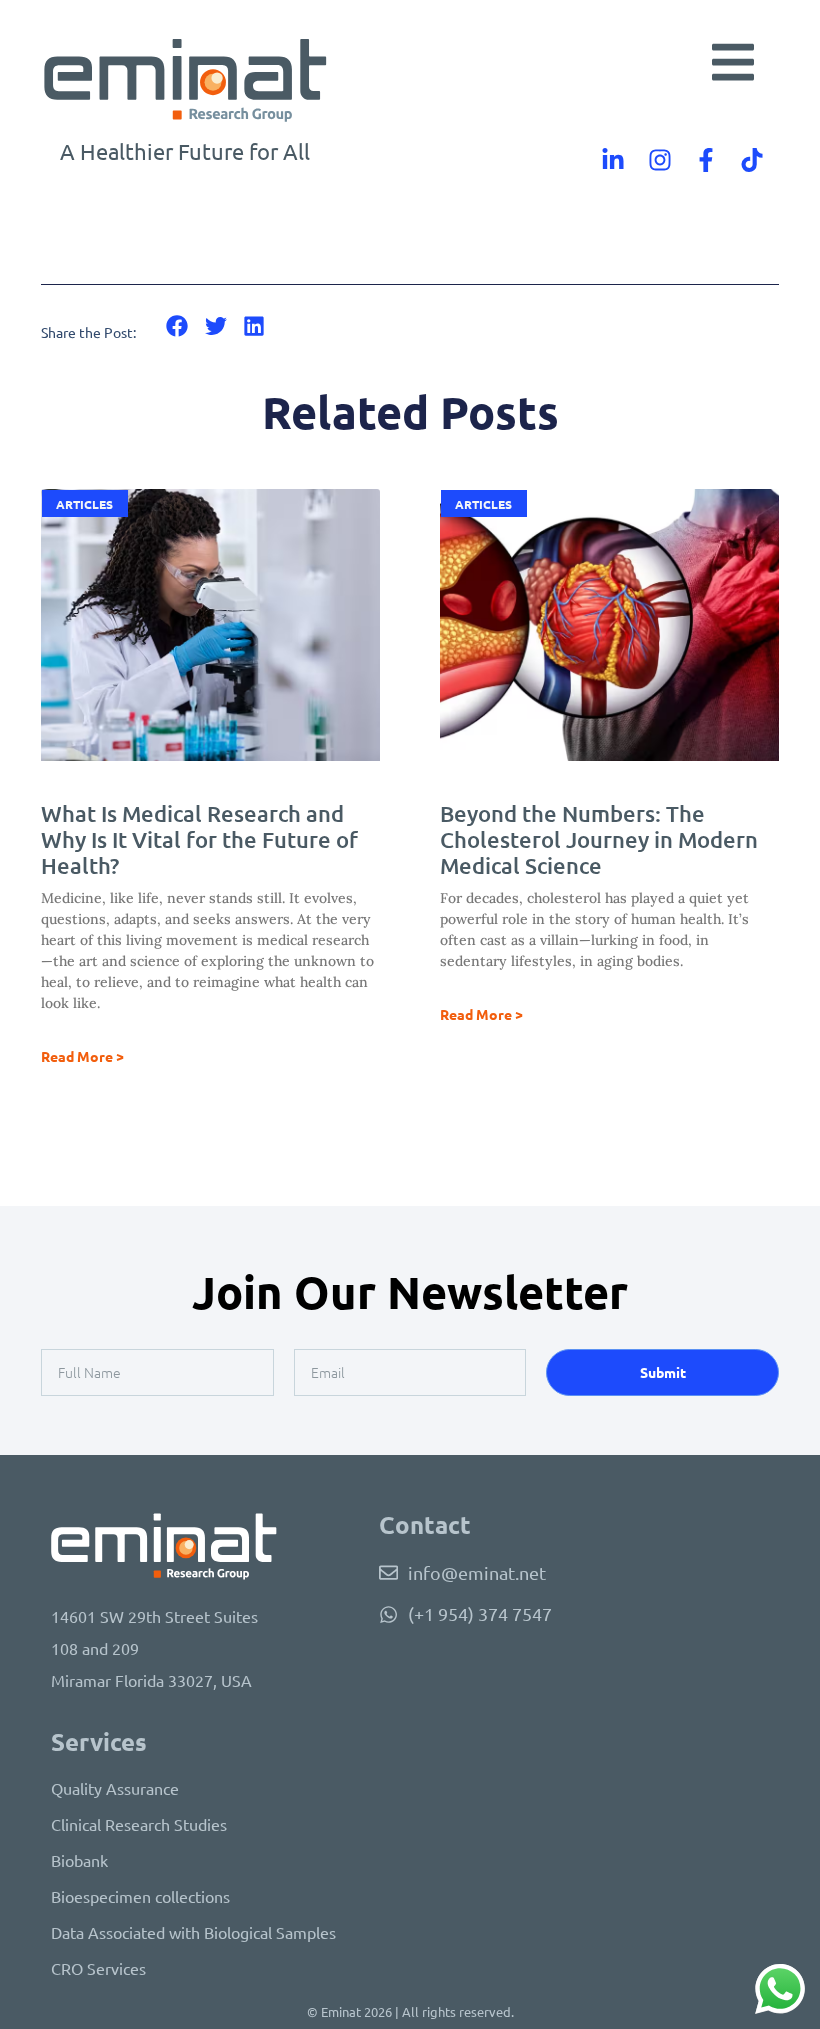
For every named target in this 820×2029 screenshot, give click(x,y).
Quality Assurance (115, 1788)
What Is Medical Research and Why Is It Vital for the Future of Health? (199, 840)
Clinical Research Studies (139, 1824)
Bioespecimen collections (140, 1896)
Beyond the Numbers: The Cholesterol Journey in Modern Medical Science (599, 840)
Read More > (82, 1056)
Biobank (79, 1860)
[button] (733, 62)
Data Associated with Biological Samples (193, 1932)
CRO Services (98, 1968)
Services (99, 1741)
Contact (425, 1524)
